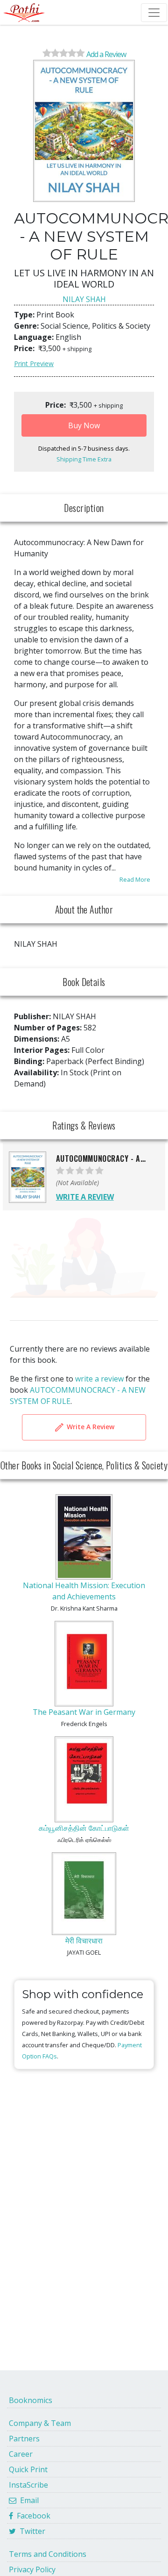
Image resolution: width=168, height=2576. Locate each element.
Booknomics (31, 2400)
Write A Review (90, 1426)
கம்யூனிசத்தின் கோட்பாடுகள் (84, 1828)
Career (21, 2454)
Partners (24, 2439)
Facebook (32, 2516)
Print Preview (34, 363)
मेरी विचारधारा (84, 1941)
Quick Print (28, 2469)
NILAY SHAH (84, 299)
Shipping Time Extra (84, 459)
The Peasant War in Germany (84, 1712)
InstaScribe (28, 2485)
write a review (99, 1379)
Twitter (31, 2531)
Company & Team (40, 2423)
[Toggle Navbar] (154, 13)
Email (28, 2500)
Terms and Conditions (48, 2554)
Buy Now (84, 425)
